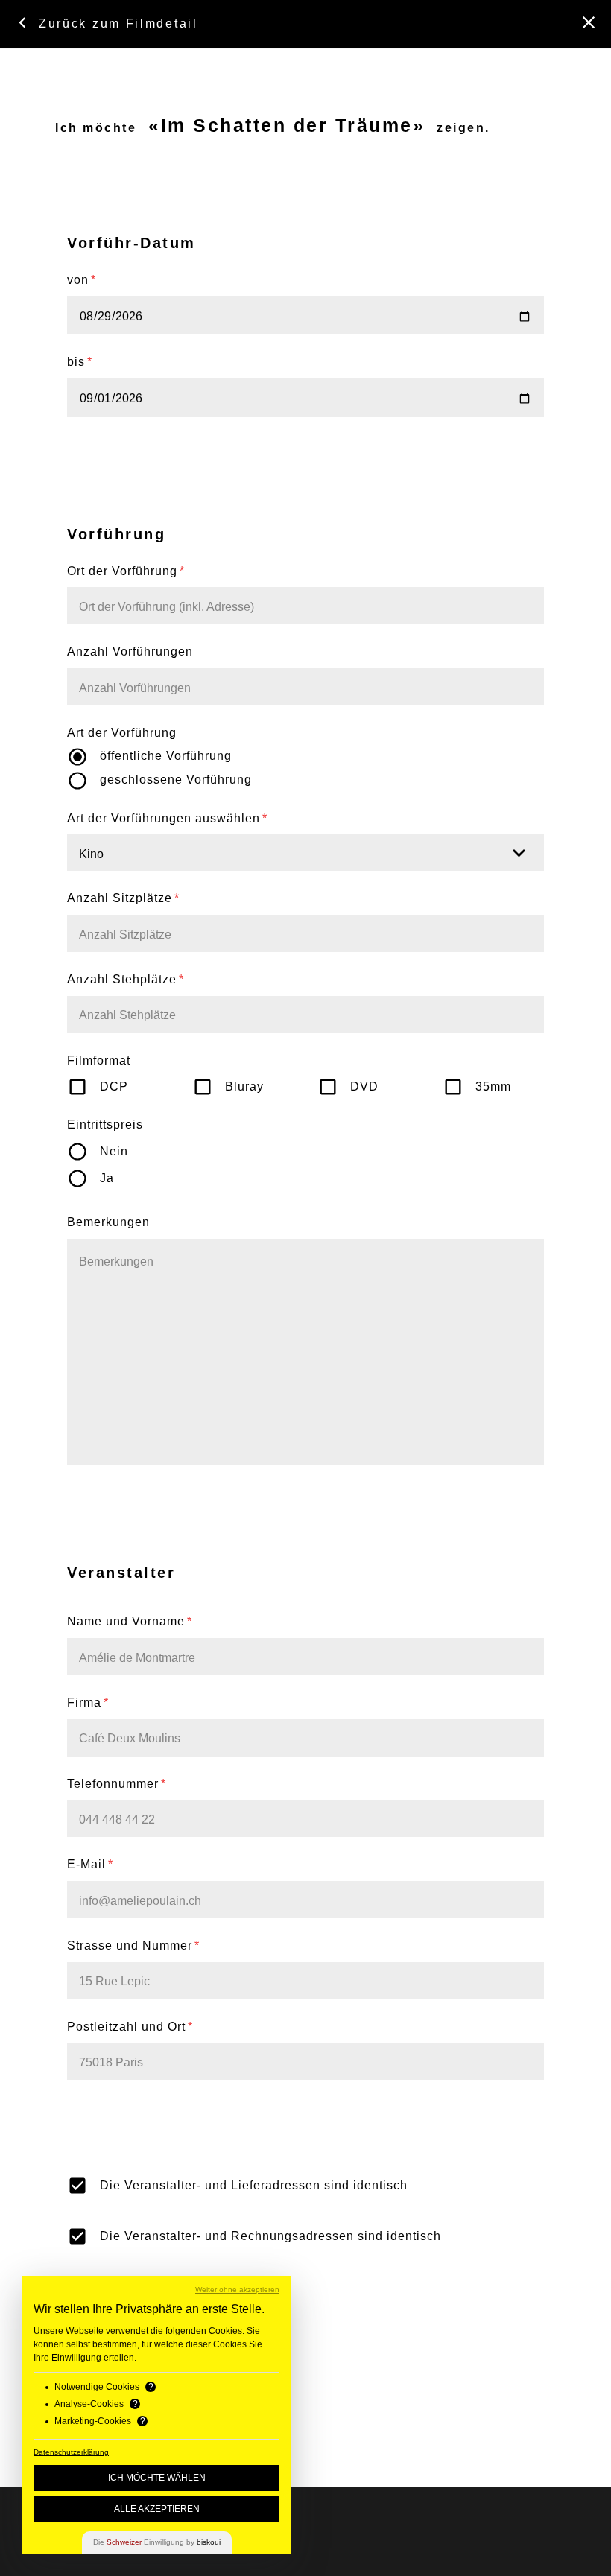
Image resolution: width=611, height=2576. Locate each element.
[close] (589, 22)
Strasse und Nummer (133, 1945)
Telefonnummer (117, 1784)
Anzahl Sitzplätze (123, 898)
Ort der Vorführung (126, 571)
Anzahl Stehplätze (126, 979)
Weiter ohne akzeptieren (237, 2290)
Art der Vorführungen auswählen (167, 818)
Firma (88, 1703)
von (82, 280)
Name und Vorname (130, 1621)
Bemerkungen (108, 1222)
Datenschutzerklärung (71, 2452)
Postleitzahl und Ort (130, 2027)
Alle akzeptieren (157, 2509)
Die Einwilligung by (157, 2542)
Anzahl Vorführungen (130, 651)
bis (80, 362)
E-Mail (90, 1864)
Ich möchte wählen (157, 2478)
